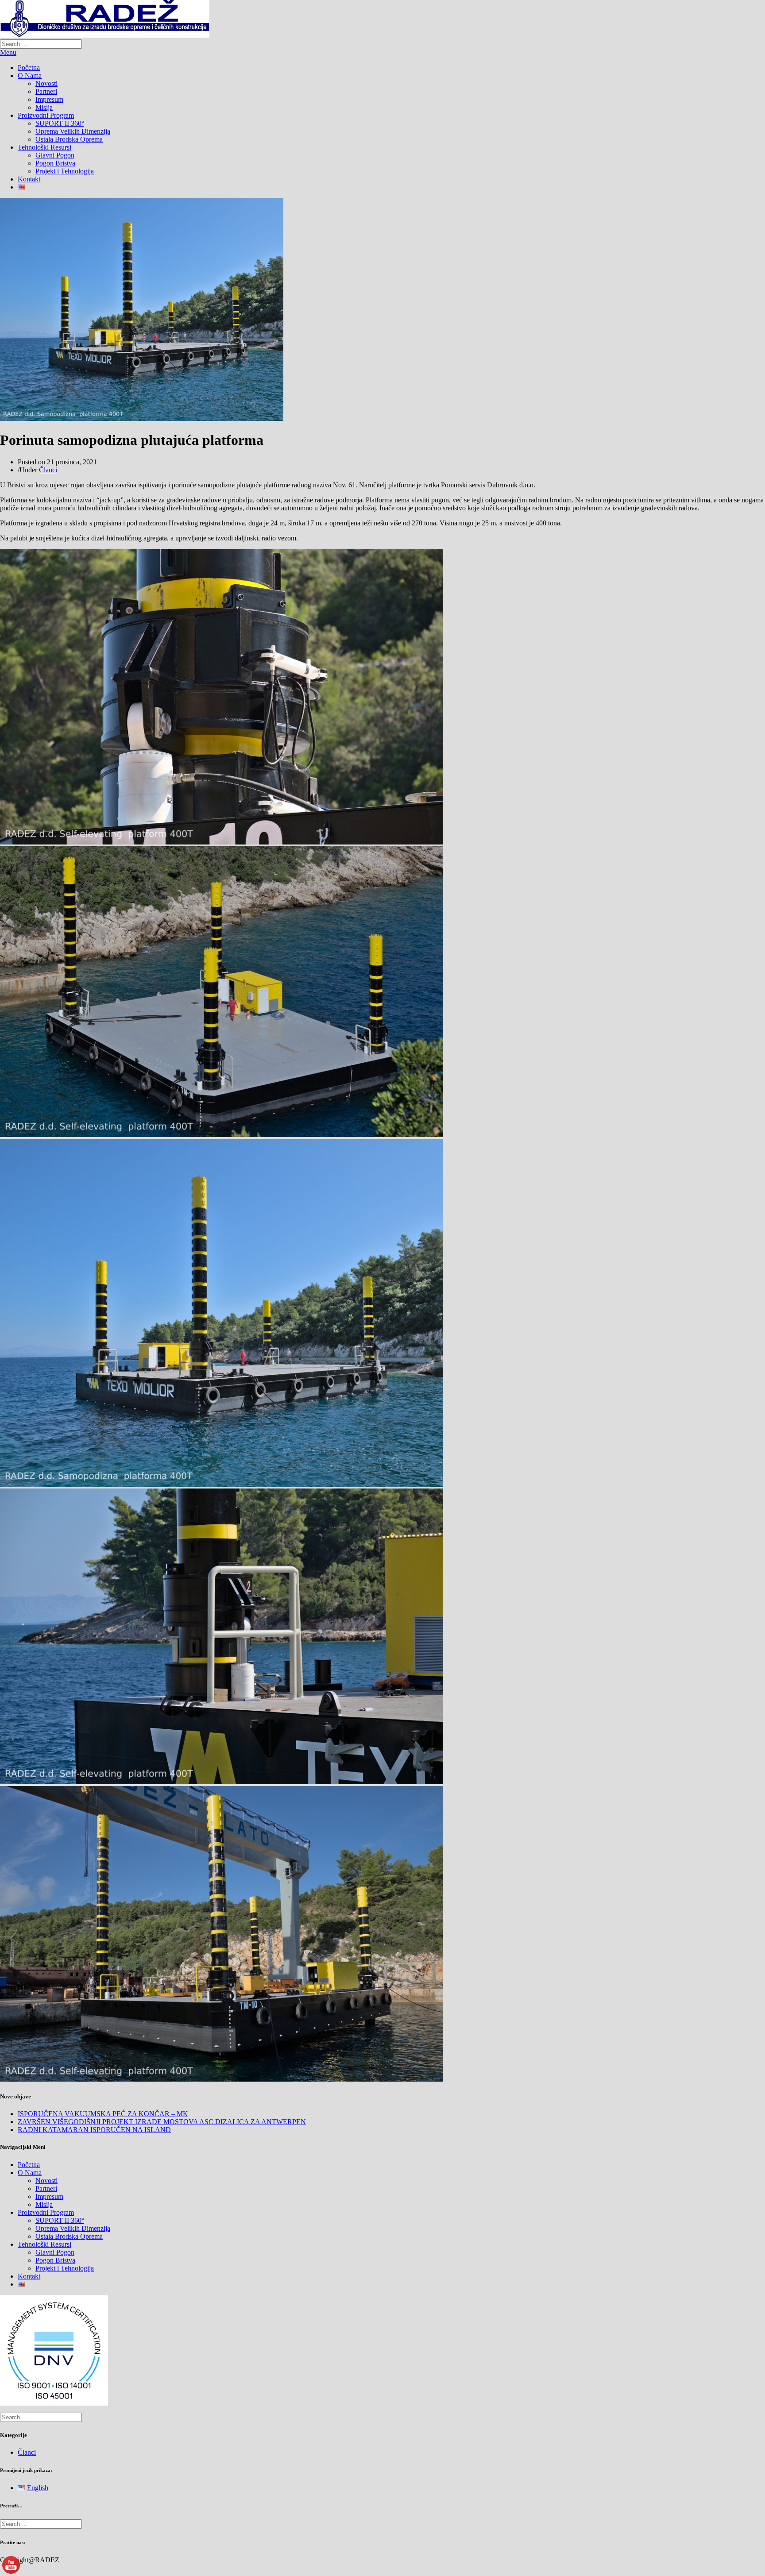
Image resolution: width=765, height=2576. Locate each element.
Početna (29, 67)
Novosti (46, 83)
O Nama (30, 75)
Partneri (46, 91)
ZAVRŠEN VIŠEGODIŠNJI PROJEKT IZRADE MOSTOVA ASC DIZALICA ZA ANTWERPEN (162, 2122)
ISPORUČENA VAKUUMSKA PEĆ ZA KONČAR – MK (103, 2114)
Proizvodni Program (46, 115)
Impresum (49, 99)
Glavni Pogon (55, 155)
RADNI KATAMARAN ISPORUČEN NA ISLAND (94, 2130)
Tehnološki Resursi (44, 147)
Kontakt (29, 179)
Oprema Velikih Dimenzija (73, 131)
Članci (48, 470)
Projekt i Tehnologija (65, 171)
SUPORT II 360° (60, 123)
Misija (44, 107)
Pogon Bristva (55, 163)
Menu (8, 52)
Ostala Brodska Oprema (69, 139)
